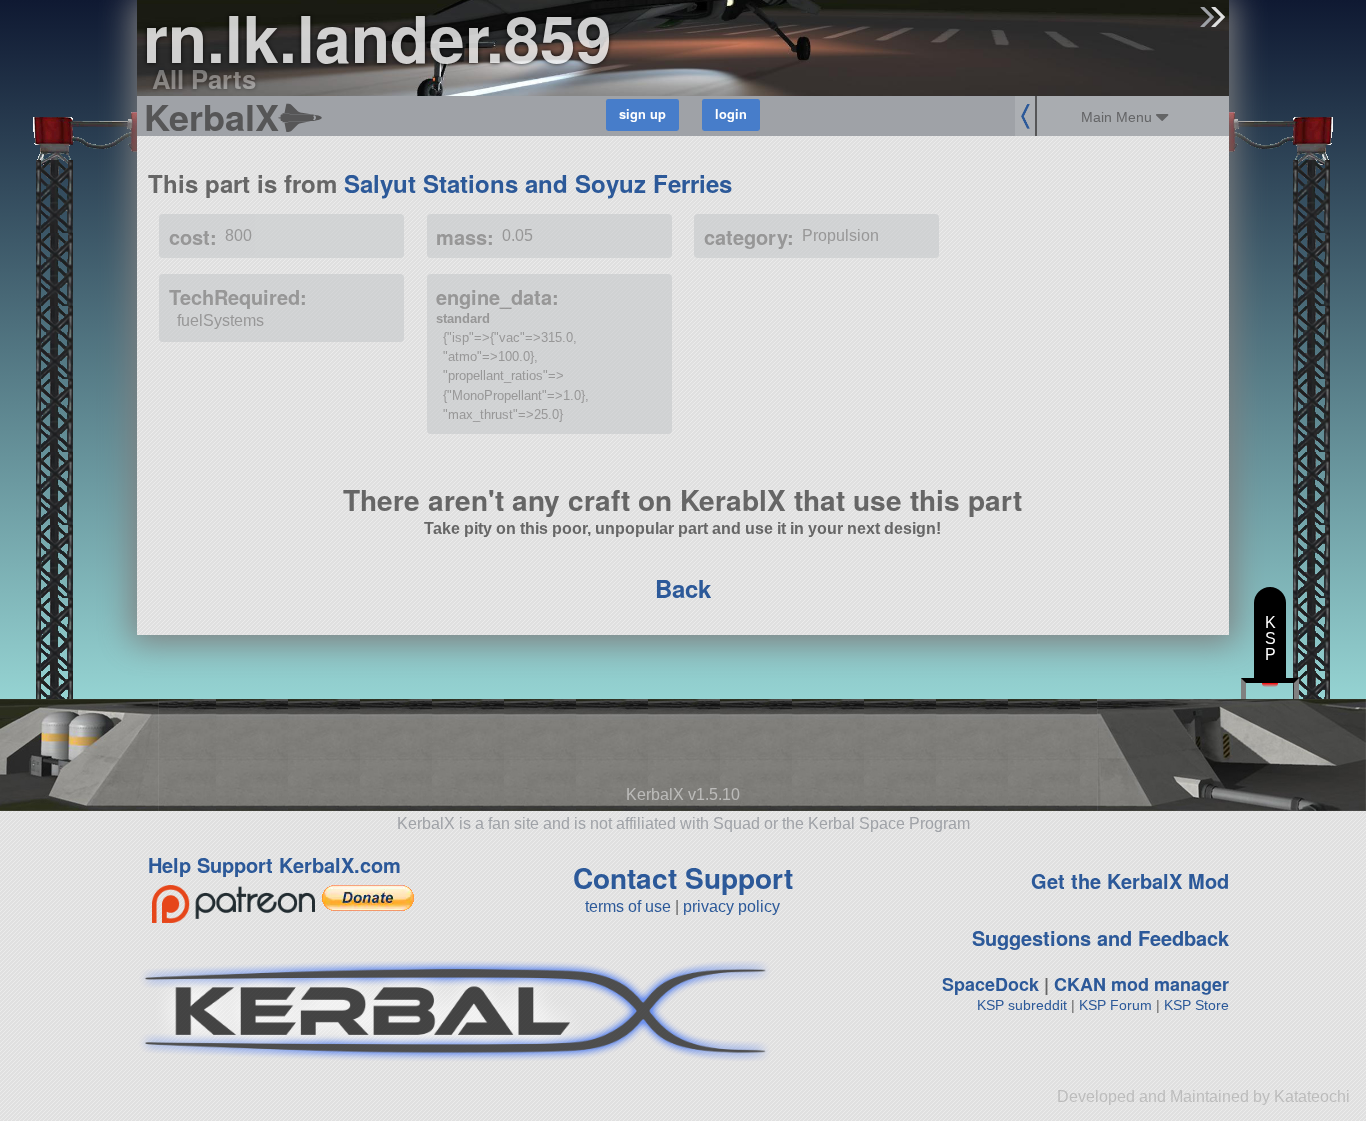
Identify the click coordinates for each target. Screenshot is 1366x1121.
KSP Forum (1115, 1005)
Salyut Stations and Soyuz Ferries (538, 183)
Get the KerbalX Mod (1130, 880)
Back (683, 588)
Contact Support (683, 877)
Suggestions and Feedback (1100, 937)
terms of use (628, 906)
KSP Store (1196, 1005)
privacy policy (731, 906)
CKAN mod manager (1141, 984)
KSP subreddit (1022, 1005)
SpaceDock (990, 984)
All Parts (204, 78)
